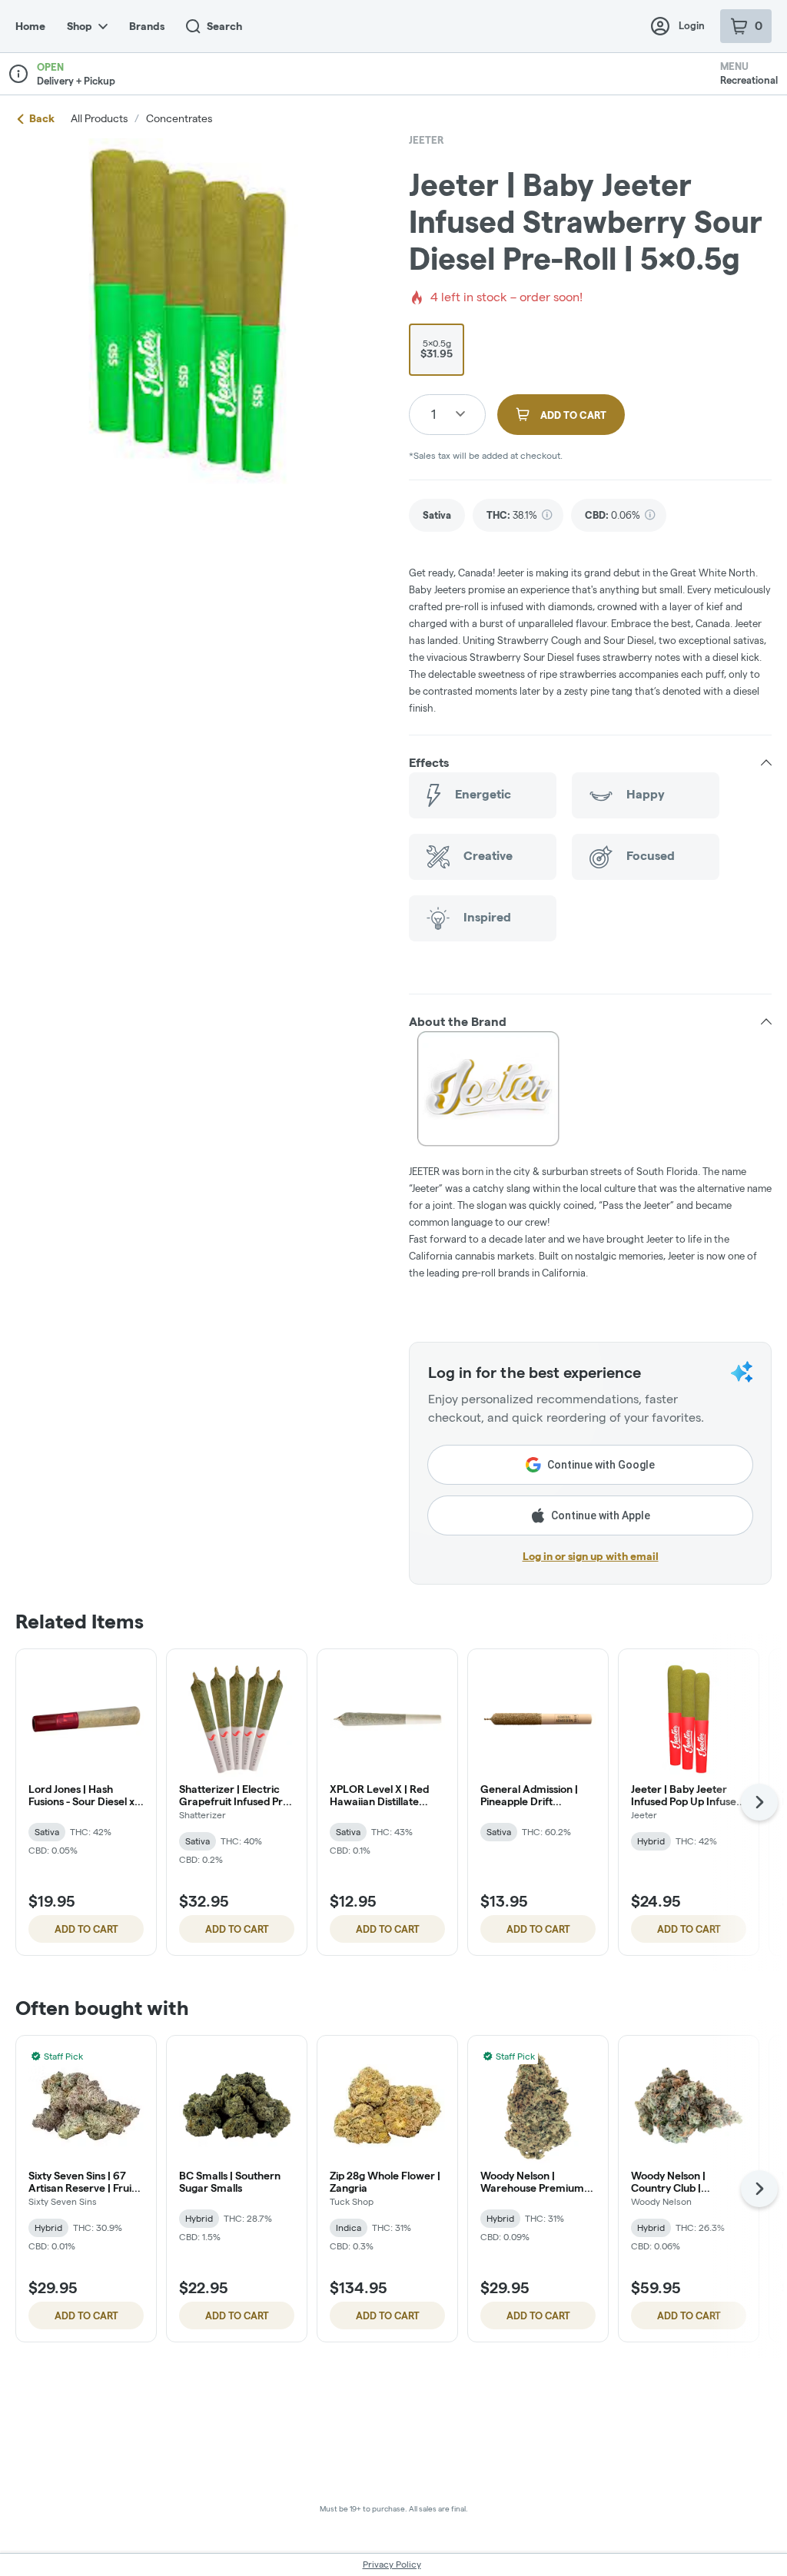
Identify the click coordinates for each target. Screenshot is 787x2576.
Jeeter (427, 140)
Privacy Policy (392, 2564)
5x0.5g (437, 349)
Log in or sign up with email (591, 1556)
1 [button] (433, 414)
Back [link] (42, 118)
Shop (80, 26)
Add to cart (86, 1929)
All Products (99, 118)
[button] (590, 763)
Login (692, 25)
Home (30, 26)
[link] (437, 515)
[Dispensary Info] (18, 74)
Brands (147, 26)
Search (224, 26)
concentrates (179, 118)
